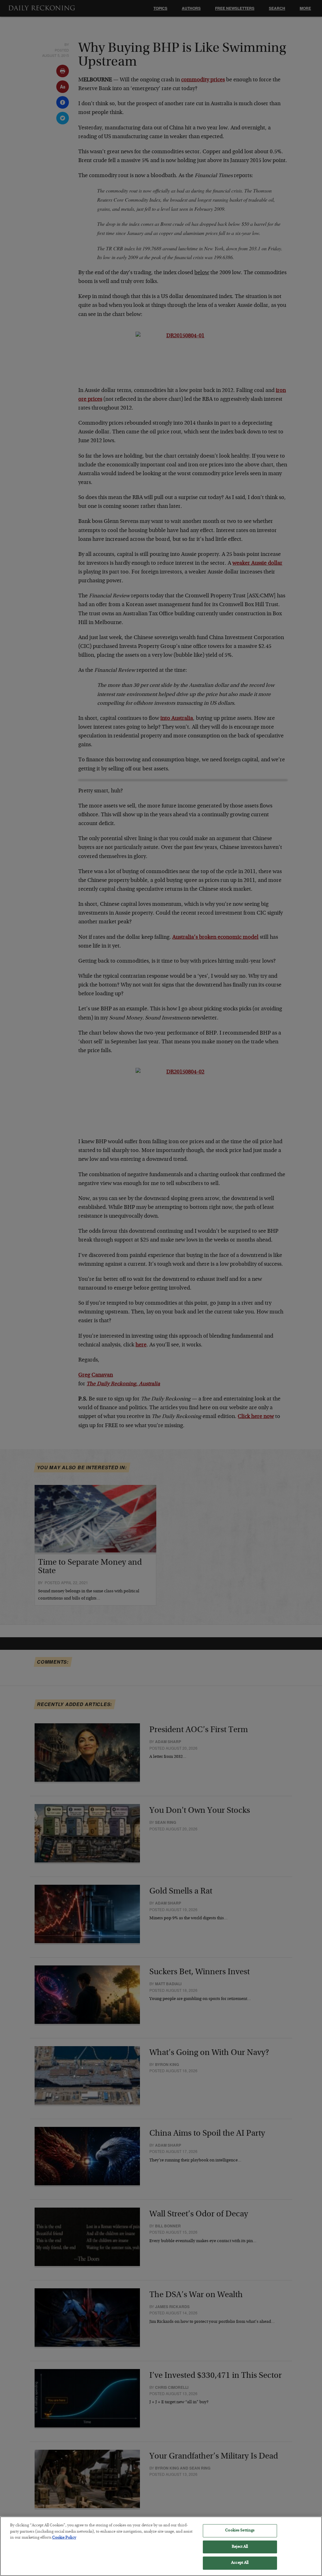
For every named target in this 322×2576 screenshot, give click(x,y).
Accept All (240, 2563)
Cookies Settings (240, 2531)
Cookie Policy (64, 2538)
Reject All (240, 2547)
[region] (161, 2546)
